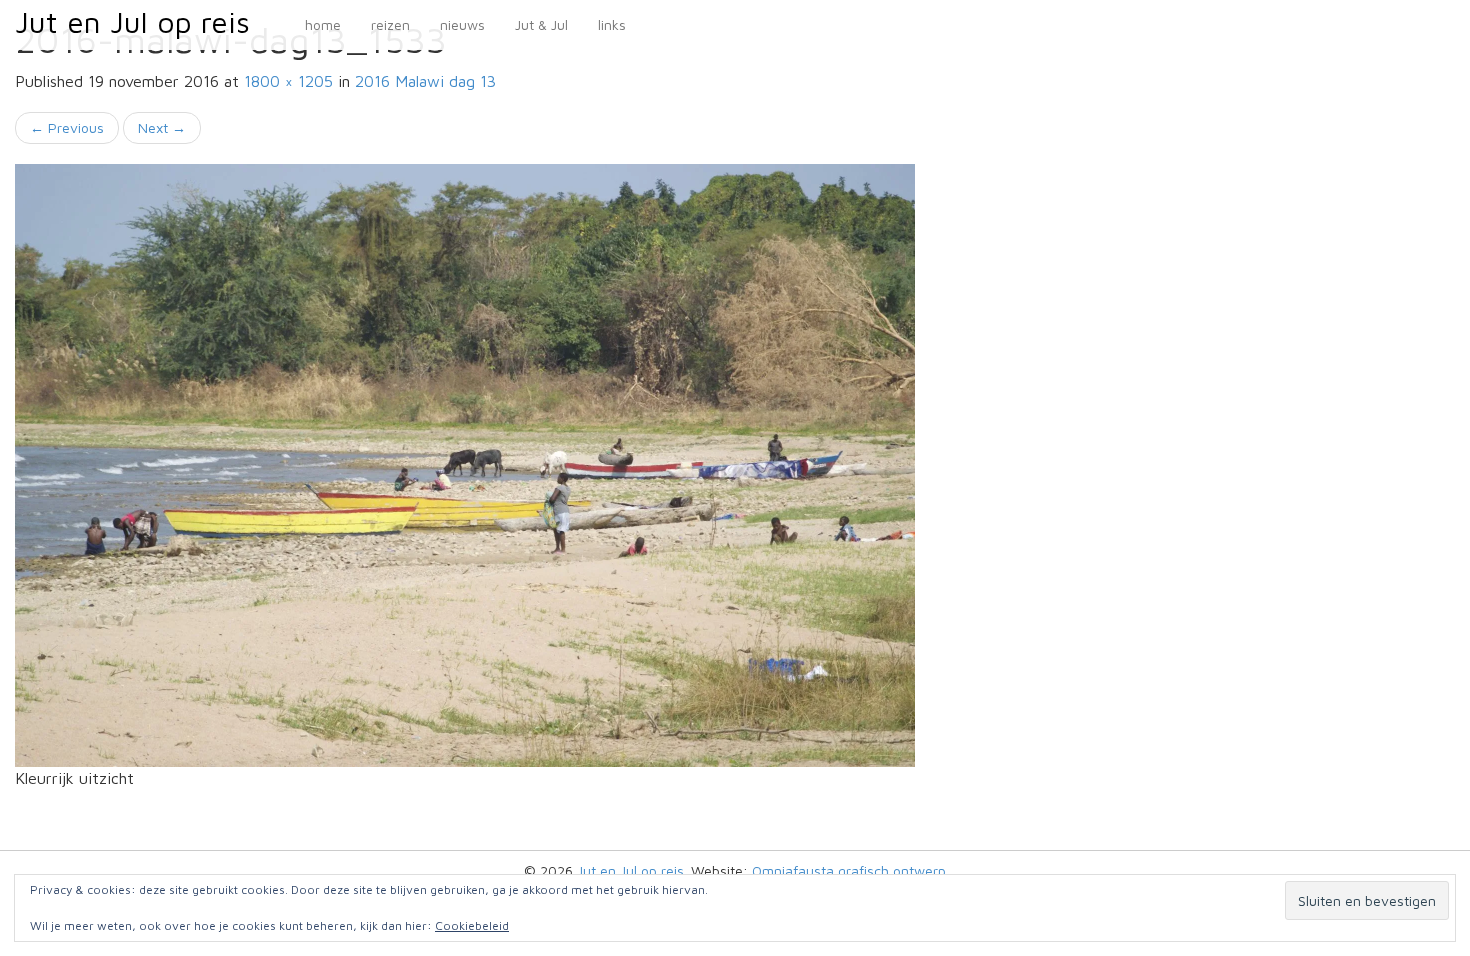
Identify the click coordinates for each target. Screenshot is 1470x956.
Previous (67, 127)
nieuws (462, 24)
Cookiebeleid (472, 925)
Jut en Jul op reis (132, 21)
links (612, 24)
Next (162, 127)
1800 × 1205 (288, 81)
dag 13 (425, 81)
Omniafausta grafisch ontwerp (849, 870)
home (323, 24)
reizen (390, 24)
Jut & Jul (541, 24)
